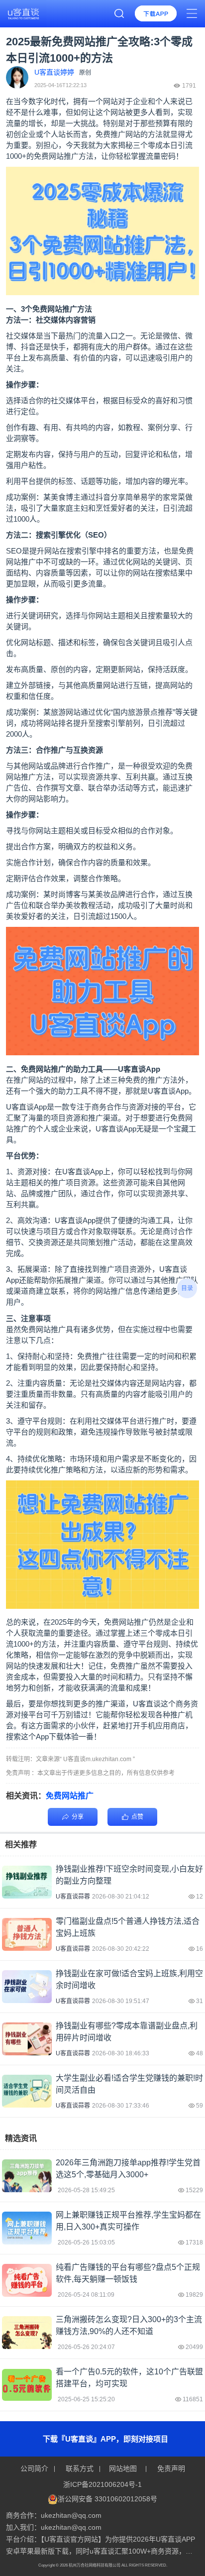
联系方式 (80, 2468)
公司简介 (35, 2468)
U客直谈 (132, 1069)
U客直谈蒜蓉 (73, 1897)
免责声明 (170, 2468)
